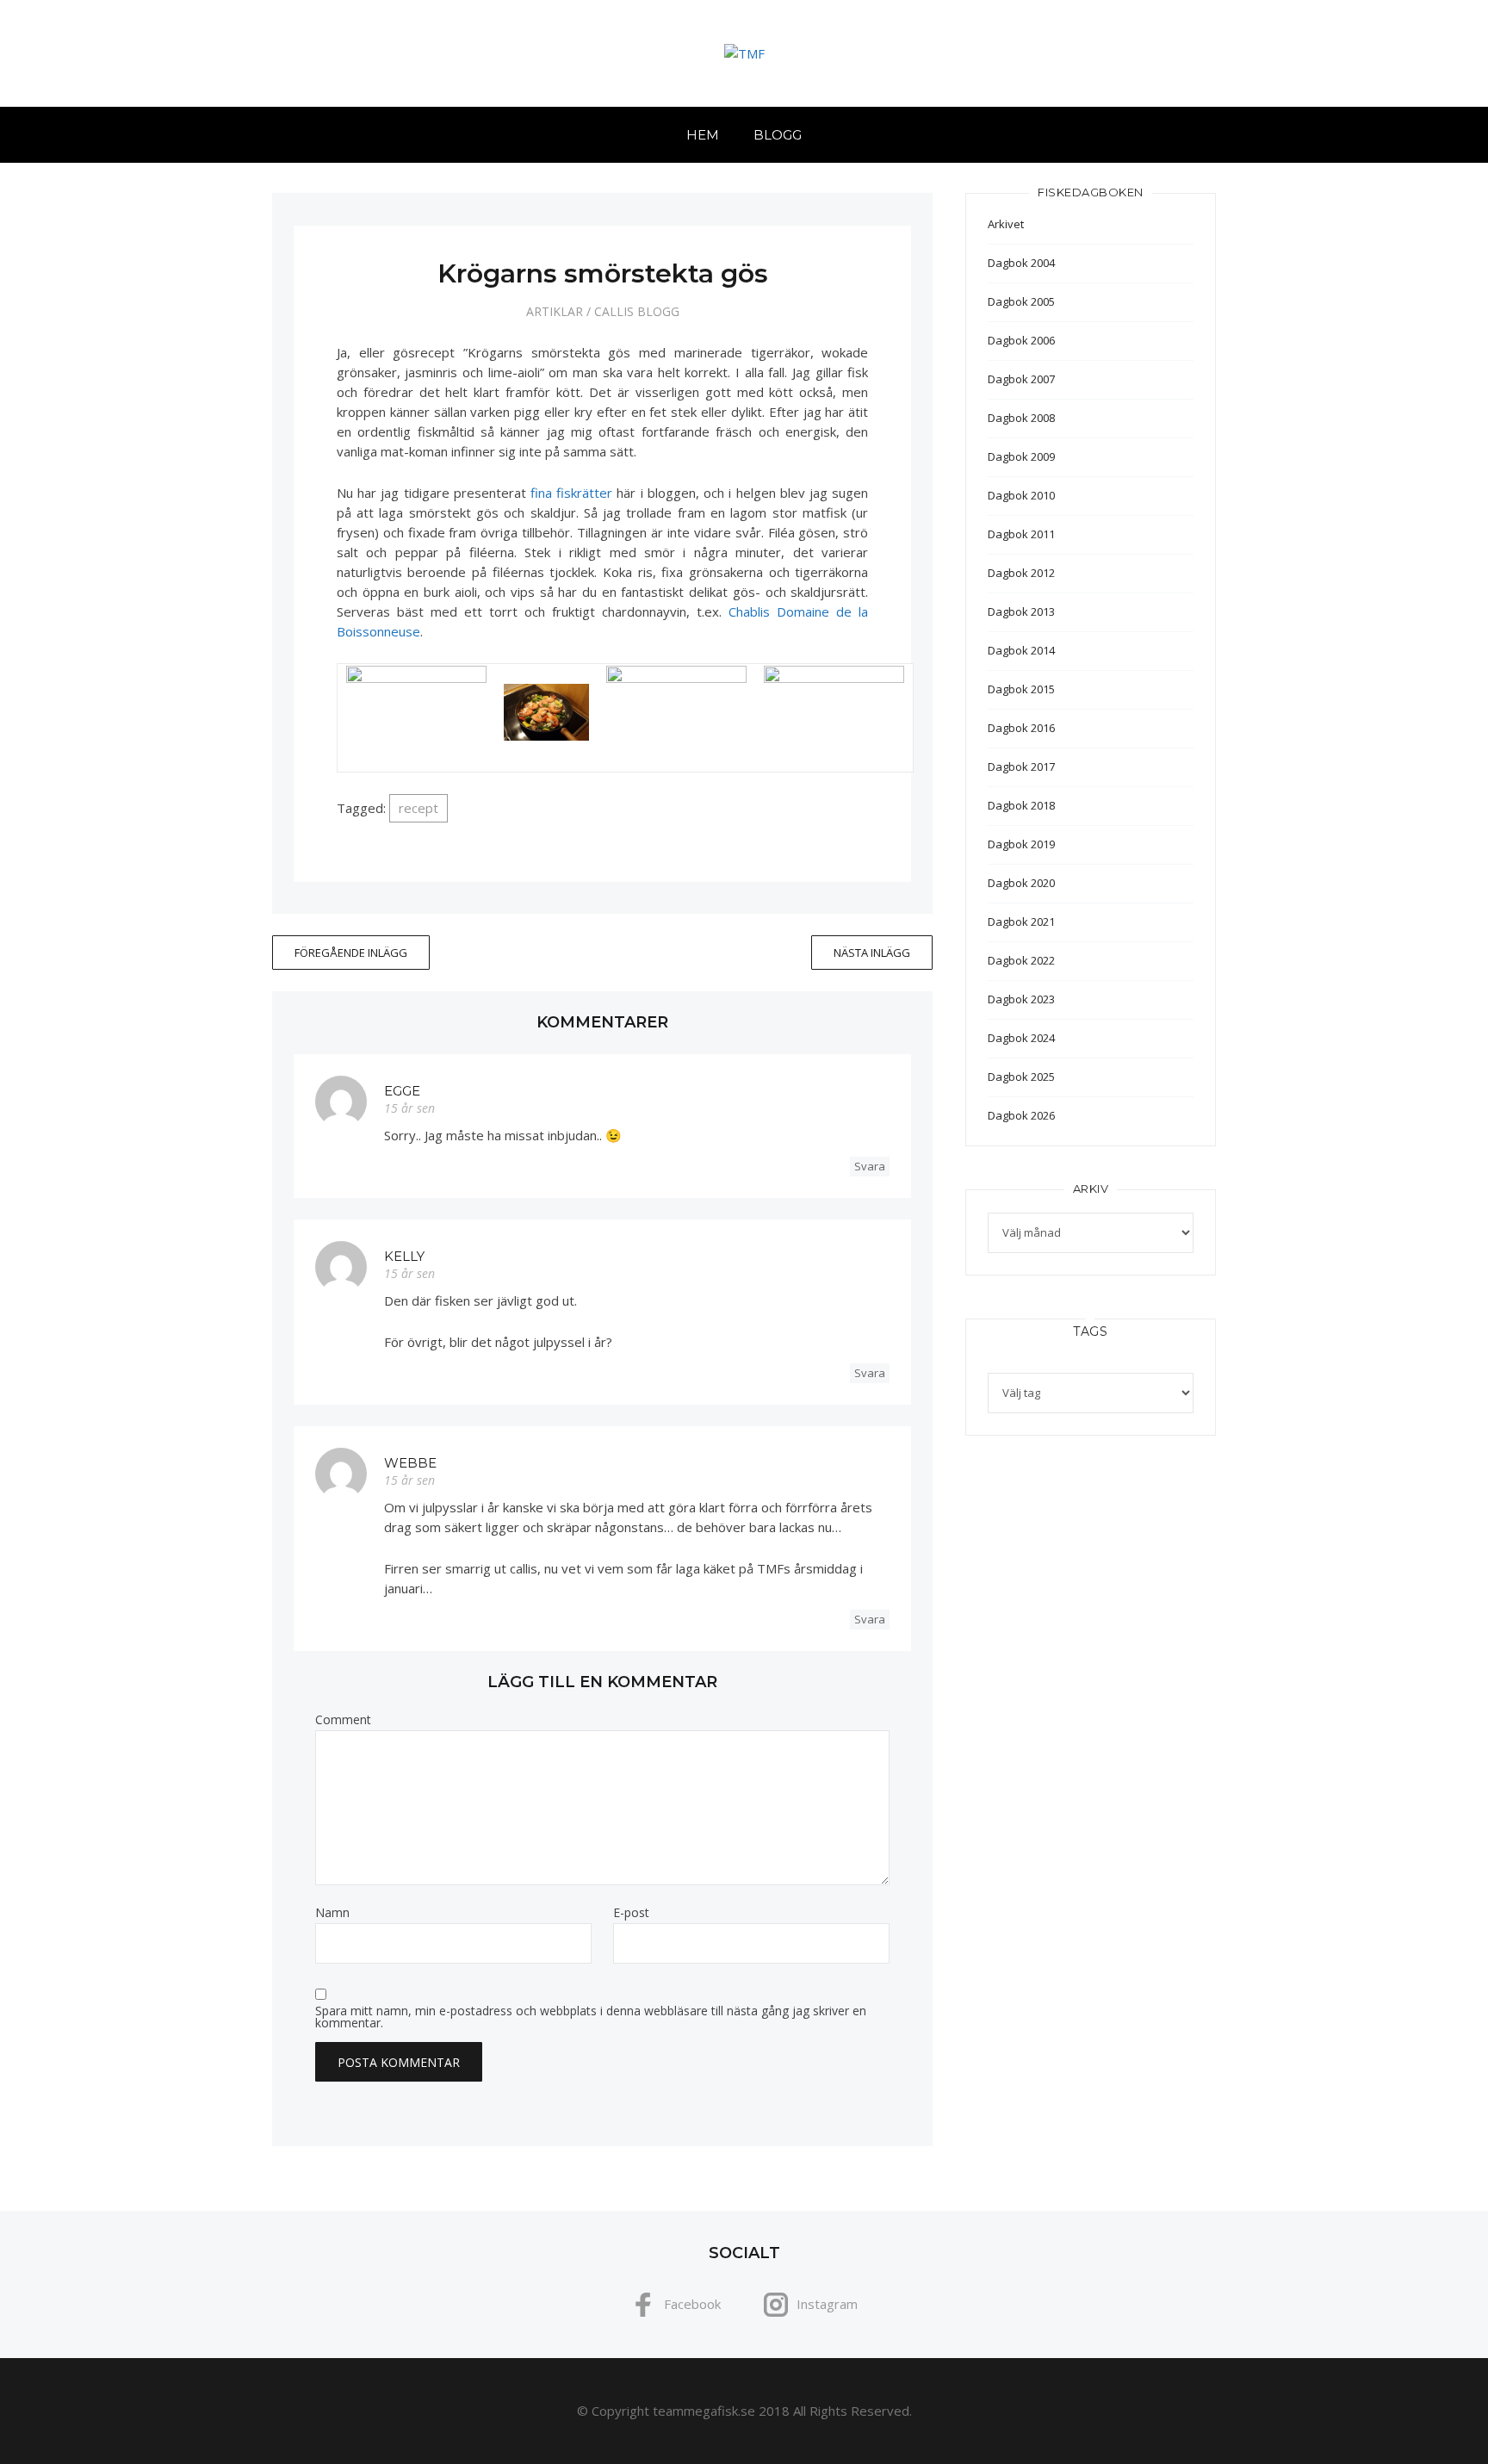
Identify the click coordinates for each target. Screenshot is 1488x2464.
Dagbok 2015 (1021, 689)
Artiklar (555, 311)
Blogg (778, 135)
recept (418, 808)
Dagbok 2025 (1021, 1077)
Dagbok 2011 (1021, 534)
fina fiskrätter (571, 493)
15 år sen (409, 1108)
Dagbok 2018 (1021, 805)
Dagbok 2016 (1021, 728)
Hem (703, 135)
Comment (343, 1720)
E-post (631, 1913)
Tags (1090, 1331)
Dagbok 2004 (1021, 263)
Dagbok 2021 (1021, 922)
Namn (332, 1913)
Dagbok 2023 (1021, 999)
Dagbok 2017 (1021, 767)
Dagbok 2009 (1021, 456)
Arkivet (1006, 224)
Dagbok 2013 (1021, 611)
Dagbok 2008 (1021, 418)
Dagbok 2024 (1021, 1038)
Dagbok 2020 (1021, 883)
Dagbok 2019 (1021, 844)
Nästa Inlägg (872, 953)
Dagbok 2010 (1021, 495)
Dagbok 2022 (1021, 960)
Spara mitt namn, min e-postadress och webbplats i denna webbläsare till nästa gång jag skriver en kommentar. (591, 2017)
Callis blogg (637, 311)
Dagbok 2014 (1021, 650)
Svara (870, 1166)
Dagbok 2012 (1021, 573)
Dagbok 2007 (1021, 379)
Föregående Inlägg (351, 953)
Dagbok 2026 (1021, 1115)
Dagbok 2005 (1021, 301)
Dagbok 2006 (1021, 340)
